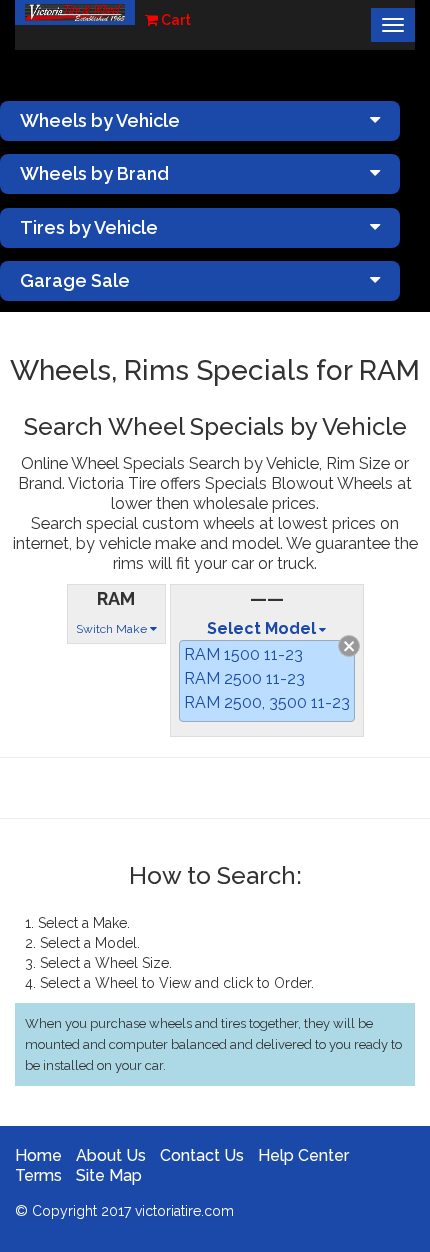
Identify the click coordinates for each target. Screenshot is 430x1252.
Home (38, 1155)
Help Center (303, 1155)
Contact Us (202, 1155)
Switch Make (113, 629)
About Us (111, 1155)
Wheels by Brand (94, 173)
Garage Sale (75, 280)
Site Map (109, 1175)
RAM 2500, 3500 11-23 (267, 702)
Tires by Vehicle (89, 227)
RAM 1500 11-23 (243, 654)
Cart (174, 20)
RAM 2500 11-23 (244, 678)
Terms (38, 1175)
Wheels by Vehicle (100, 120)
